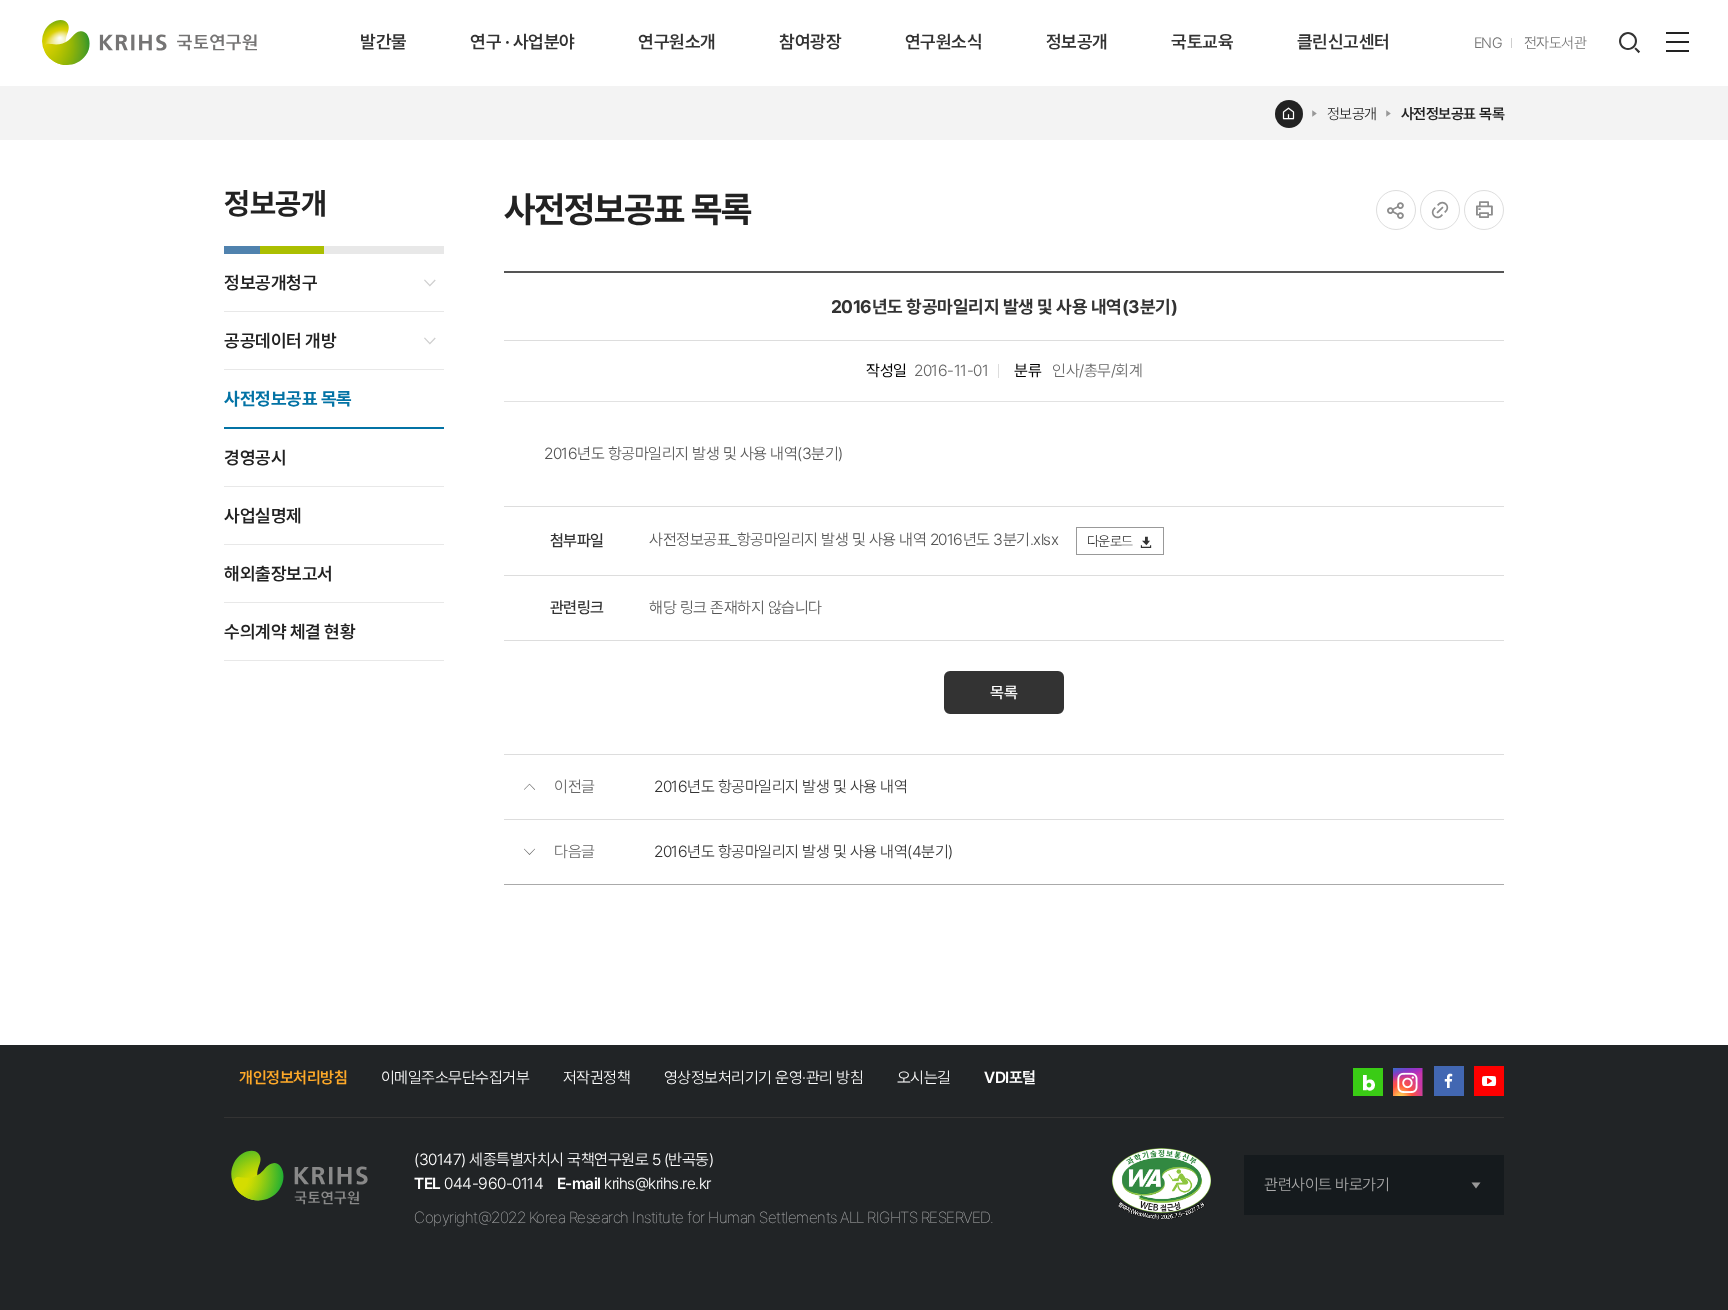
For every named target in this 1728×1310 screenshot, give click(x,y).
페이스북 (1449, 1081)
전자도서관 (1555, 43)
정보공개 (1077, 41)
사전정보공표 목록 (1453, 114)
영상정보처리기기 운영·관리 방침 (764, 1077)
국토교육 (1202, 41)
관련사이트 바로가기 (1326, 1184)
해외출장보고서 (278, 573)
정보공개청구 (270, 282)
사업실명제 (263, 515)
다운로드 (1110, 541)
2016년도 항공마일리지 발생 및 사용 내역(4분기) (803, 851)
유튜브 (1489, 1081)
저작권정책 (597, 1077)
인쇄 (1484, 210)
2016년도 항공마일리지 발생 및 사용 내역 (780, 786)
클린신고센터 (1343, 41)
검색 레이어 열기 (1629, 43)
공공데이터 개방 (280, 340)
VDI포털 (1010, 1077)
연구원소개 (677, 41)
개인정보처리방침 (293, 1077)
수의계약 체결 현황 (289, 631)
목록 (1004, 692)
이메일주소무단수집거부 (455, 1077)
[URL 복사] (1440, 210)
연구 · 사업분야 (522, 41)
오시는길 (924, 1077)
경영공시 (255, 457)
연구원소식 (944, 41)
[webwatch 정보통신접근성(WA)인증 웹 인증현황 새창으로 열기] (1161, 1185)
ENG (1488, 43)
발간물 (383, 41)
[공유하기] (1396, 210)
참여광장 (810, 41)
